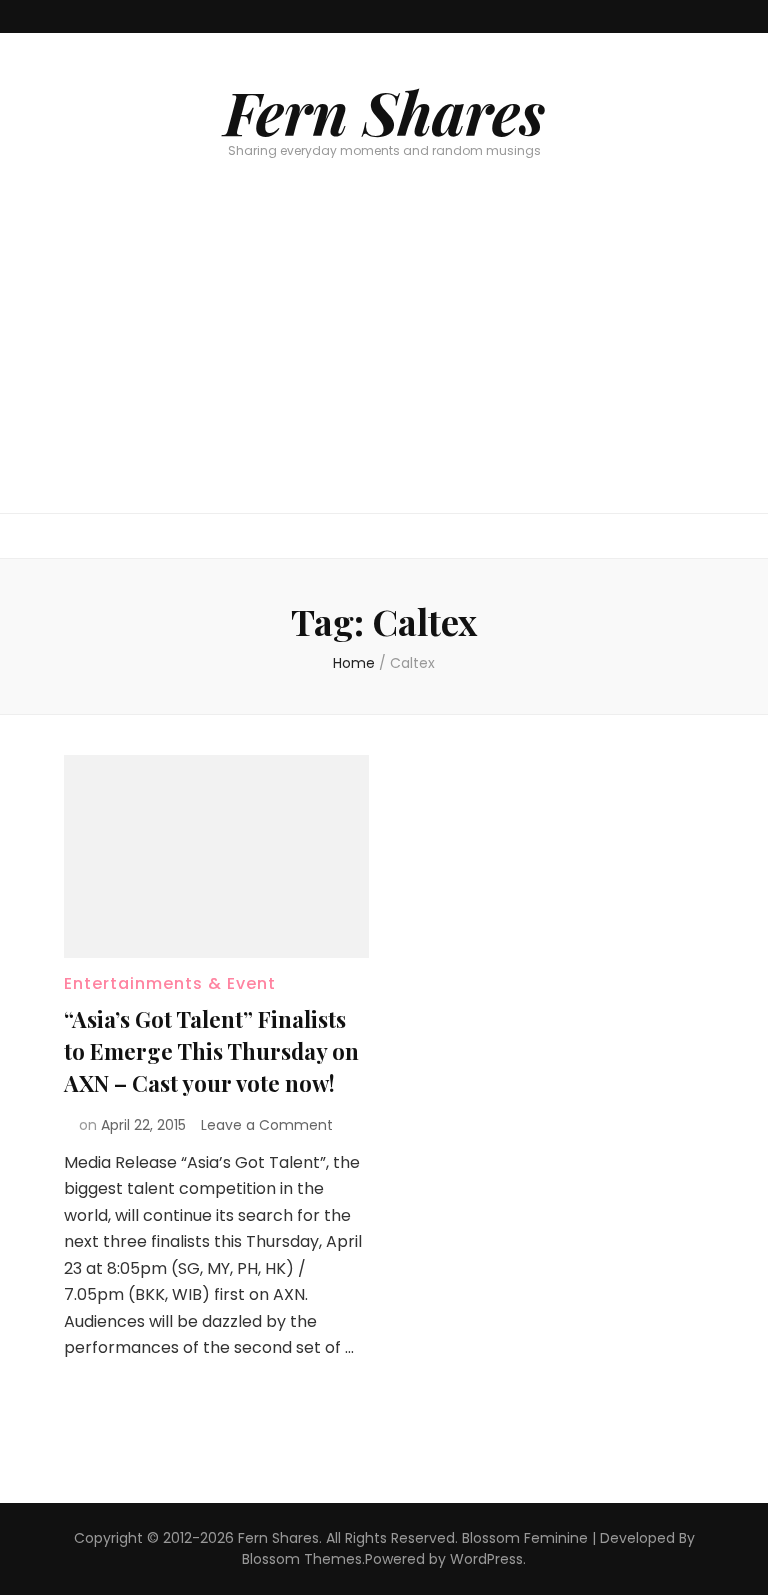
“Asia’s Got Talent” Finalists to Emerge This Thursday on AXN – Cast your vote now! (211, 1051)
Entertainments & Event (170, 983)
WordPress (486, 1559)
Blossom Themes (302, 1559)
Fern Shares (384, 111)
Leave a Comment (267, 1125)
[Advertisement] (384, 363)
